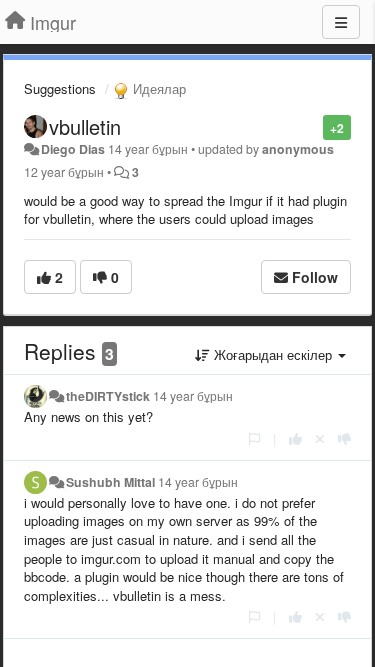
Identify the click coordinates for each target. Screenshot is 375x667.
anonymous (298, 149)
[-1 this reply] (344, 438)
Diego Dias (73, 149)
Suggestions (60, 88)
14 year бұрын (193, 396)
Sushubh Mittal (110, 482)
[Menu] (341, 22)
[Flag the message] (312, 126)
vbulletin (85, 126)
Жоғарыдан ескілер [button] (273, 354)
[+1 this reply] (295, 438)
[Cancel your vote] (320, 438)
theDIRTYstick (108, 396)
